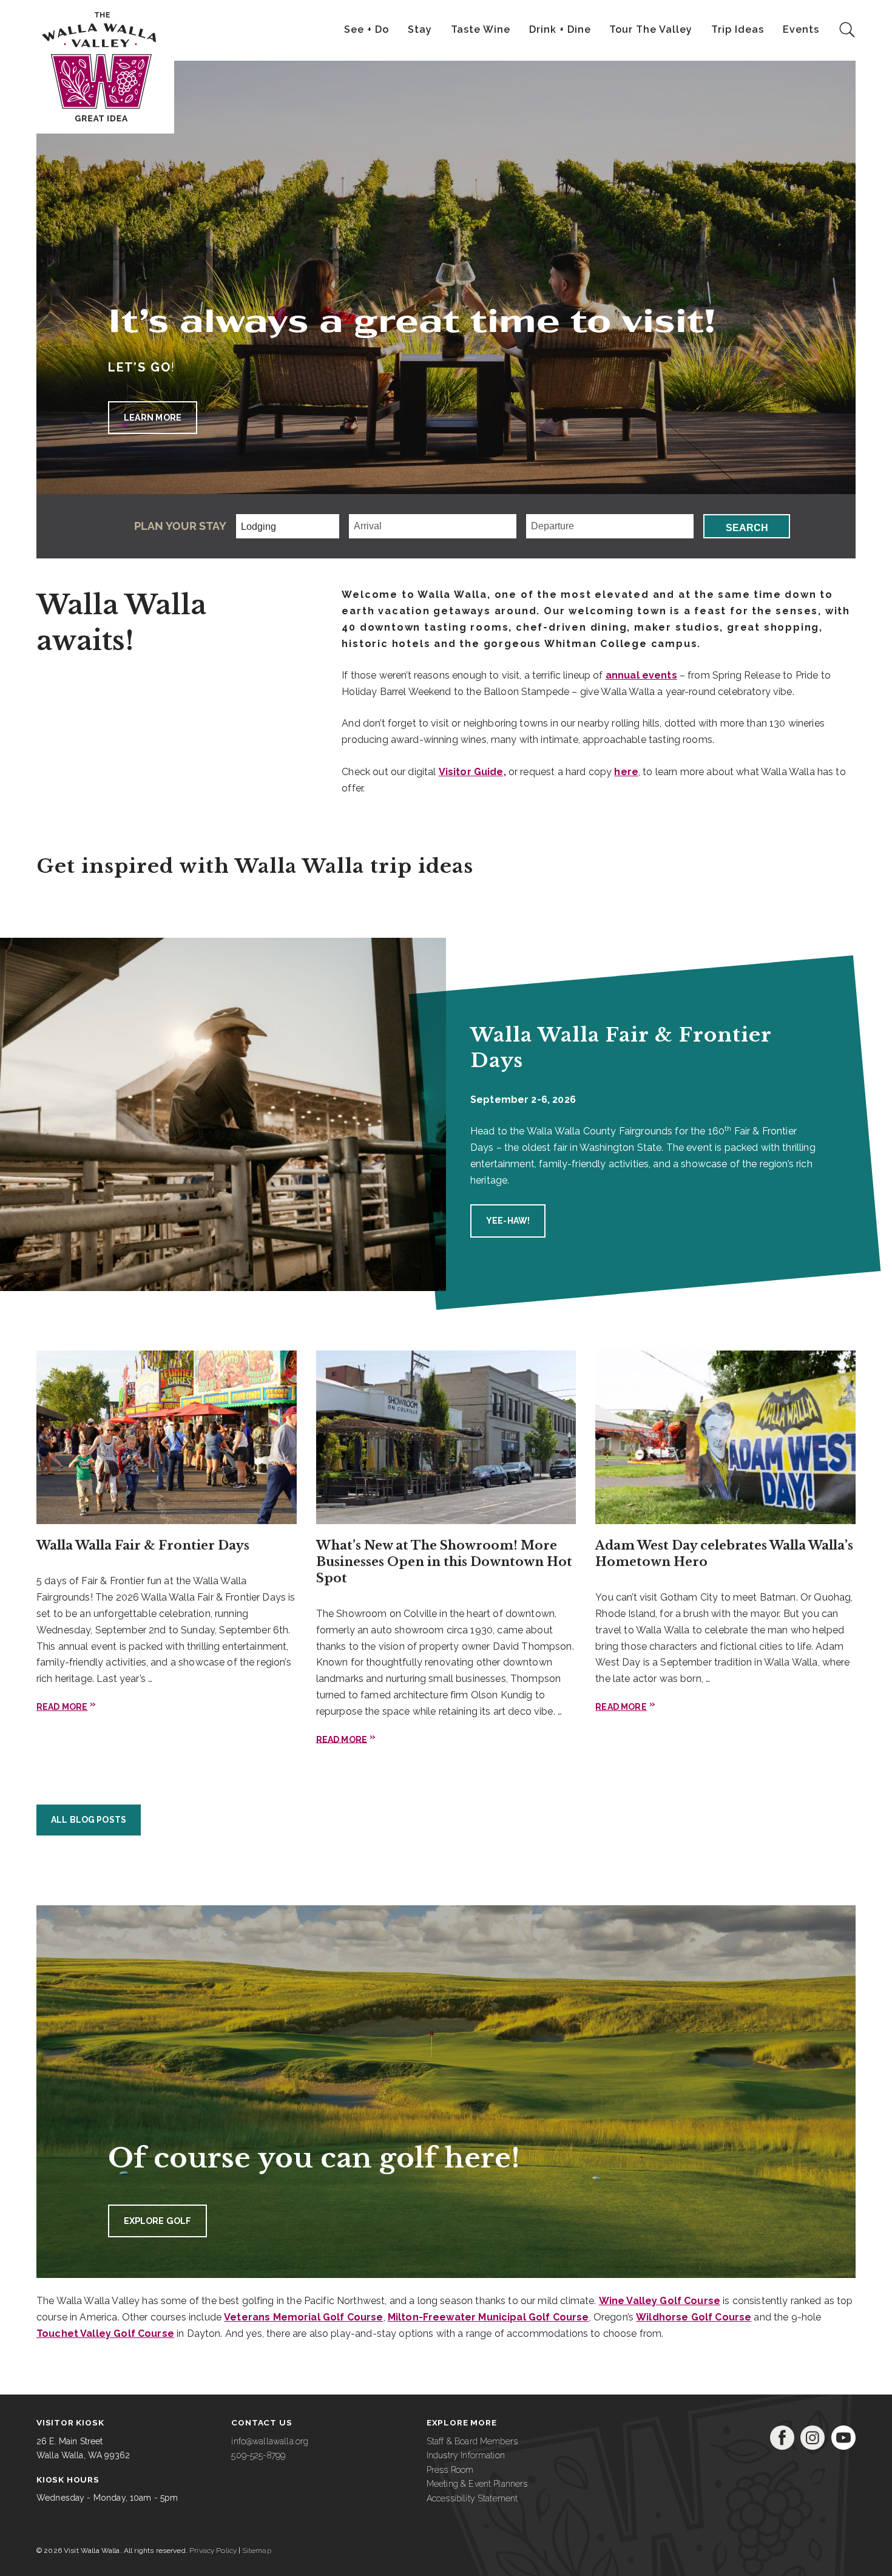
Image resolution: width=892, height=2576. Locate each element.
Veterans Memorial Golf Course (303, 2317)
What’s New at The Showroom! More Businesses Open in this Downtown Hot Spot (444, 1562)
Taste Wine (481, 29)
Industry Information (466, 2455)
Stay (420, 29)
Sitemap (257, 2551)
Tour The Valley (651, 29)
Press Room (450, 2470)
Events (801, 29)
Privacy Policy (213, 2551)
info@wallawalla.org (270, 2441)
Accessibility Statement (472, 2498)
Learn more (153, 417)
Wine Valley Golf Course (660, 2301)
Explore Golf (158, 2221)
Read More (62, 1707)
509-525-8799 (258, 2455)
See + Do (367, 29)
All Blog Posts (89, 1820)
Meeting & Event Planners (477, 2484)
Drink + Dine (560, 29)
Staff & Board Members (472, 2441)
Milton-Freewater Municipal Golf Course (488, 2317)
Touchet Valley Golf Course (105, 2334)
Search (747, 528)
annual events (641, 675)
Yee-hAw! (508, 1221)
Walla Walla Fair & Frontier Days (143, 1545)
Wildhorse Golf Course (694, 2317)
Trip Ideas (738, 29)
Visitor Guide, (472, 772)
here (626, 772)
